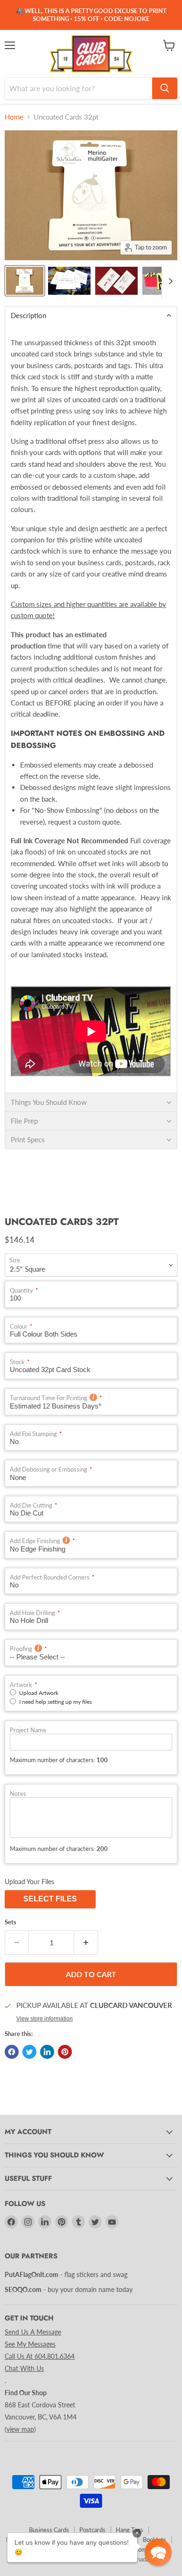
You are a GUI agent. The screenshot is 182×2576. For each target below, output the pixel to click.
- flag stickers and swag (66, 2274)
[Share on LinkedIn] (47, 2052)
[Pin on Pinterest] (65, 2052)
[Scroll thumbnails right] (169, 281)
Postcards (92, 2530)
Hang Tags (129, 2530)
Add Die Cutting (31, 1505)
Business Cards (49, 2530)
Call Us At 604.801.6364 (40, 2356)
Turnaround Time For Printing (49, 1398)
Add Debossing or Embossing (49, 1469)
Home (14, 117)
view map (20, 2429)
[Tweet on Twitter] (29, 2052)
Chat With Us (24, 2368)
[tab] (91, 315)
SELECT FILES (50, 1899)
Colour (19, 1327)
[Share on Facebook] (12, 2052)
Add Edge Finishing (35, 1541)
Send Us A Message (33, 2332)
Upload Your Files (29, 1882)
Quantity (21, 1291)
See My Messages (30, 2344)
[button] (158, 2552)
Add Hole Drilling (32, 1613)
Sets (10, 1922)
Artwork (21, 1685)
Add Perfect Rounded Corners (50, 1577)
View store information (45, 2019)
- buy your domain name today (69, 2289)
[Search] (165, 88)
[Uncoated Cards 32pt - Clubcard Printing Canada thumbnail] (25, 281)
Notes (18, 1794)
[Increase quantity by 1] (86, 1943)
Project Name (28, 1730)
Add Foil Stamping (33, 1434)
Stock (17, 1362)
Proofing (21, 1649)
